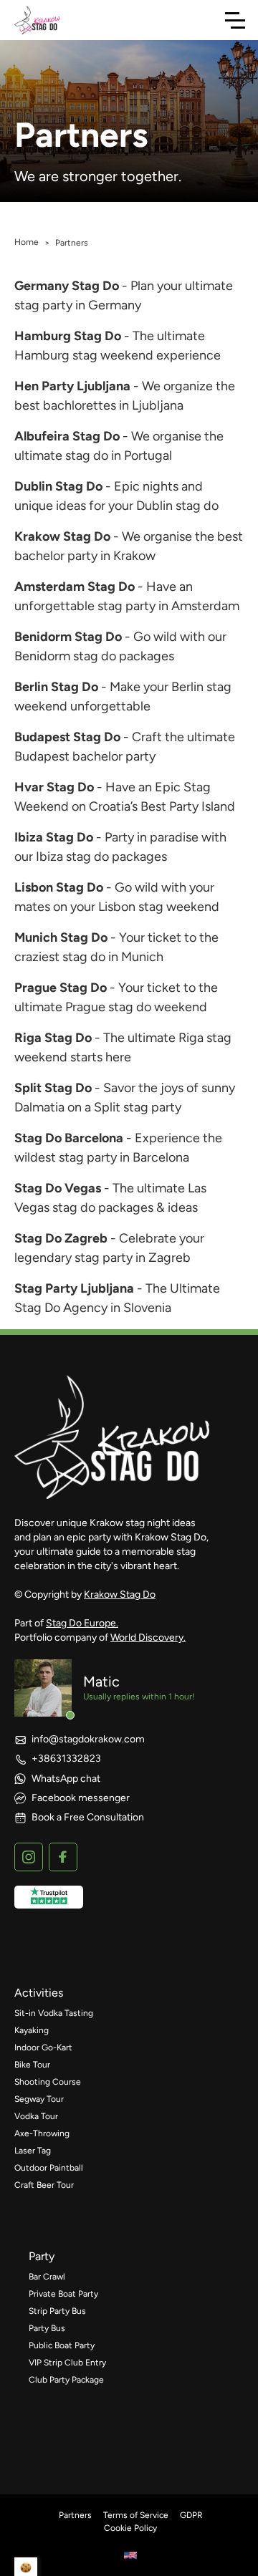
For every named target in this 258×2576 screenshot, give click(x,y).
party (42, 2256)
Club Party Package (66, 2380)
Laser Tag (33, 2151)
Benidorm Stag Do (68, 637)
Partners (75, 2515)
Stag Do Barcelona (69, 1138)
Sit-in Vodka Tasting (54, 2013)
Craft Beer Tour (44, 2185)
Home (27, 242)
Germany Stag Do (67, 286)
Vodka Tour (36, 2116)
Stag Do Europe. (82, 1623)
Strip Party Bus (57, 2311)
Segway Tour (39, 2099)
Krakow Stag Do (62, 536)
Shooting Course (48, 2082)
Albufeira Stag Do (67, 436)
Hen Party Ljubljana (72, 386)
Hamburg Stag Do (68, 336)
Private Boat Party (63, 2294)
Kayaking (32, 2030)
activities (39, 1993)
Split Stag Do (53, 1088)
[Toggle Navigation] (235, 20)
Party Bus (47, 2328)
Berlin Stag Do (56, 687)
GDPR (191, 2515)
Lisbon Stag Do (59, 887)
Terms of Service (136, 2515)
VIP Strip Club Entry (67, 2363)
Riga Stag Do (53, 1038)
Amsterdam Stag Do (75, 587)
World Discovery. (148, 1637)
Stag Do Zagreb (61, 1238)
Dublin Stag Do (58, 486)
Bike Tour (32, 2065)
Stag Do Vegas (58, 1188)
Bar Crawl (47, 2277)
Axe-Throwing (42, 2133)
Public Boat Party (62, 2345)
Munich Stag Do (61, 937)
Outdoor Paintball (49, 2168)
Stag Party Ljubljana (74, 1288)
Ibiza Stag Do (54, 837)
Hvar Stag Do (54, 787)
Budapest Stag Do (67, 737)
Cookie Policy (130, 2528)
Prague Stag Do (61, 988)
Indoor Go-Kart (43, 2047)
